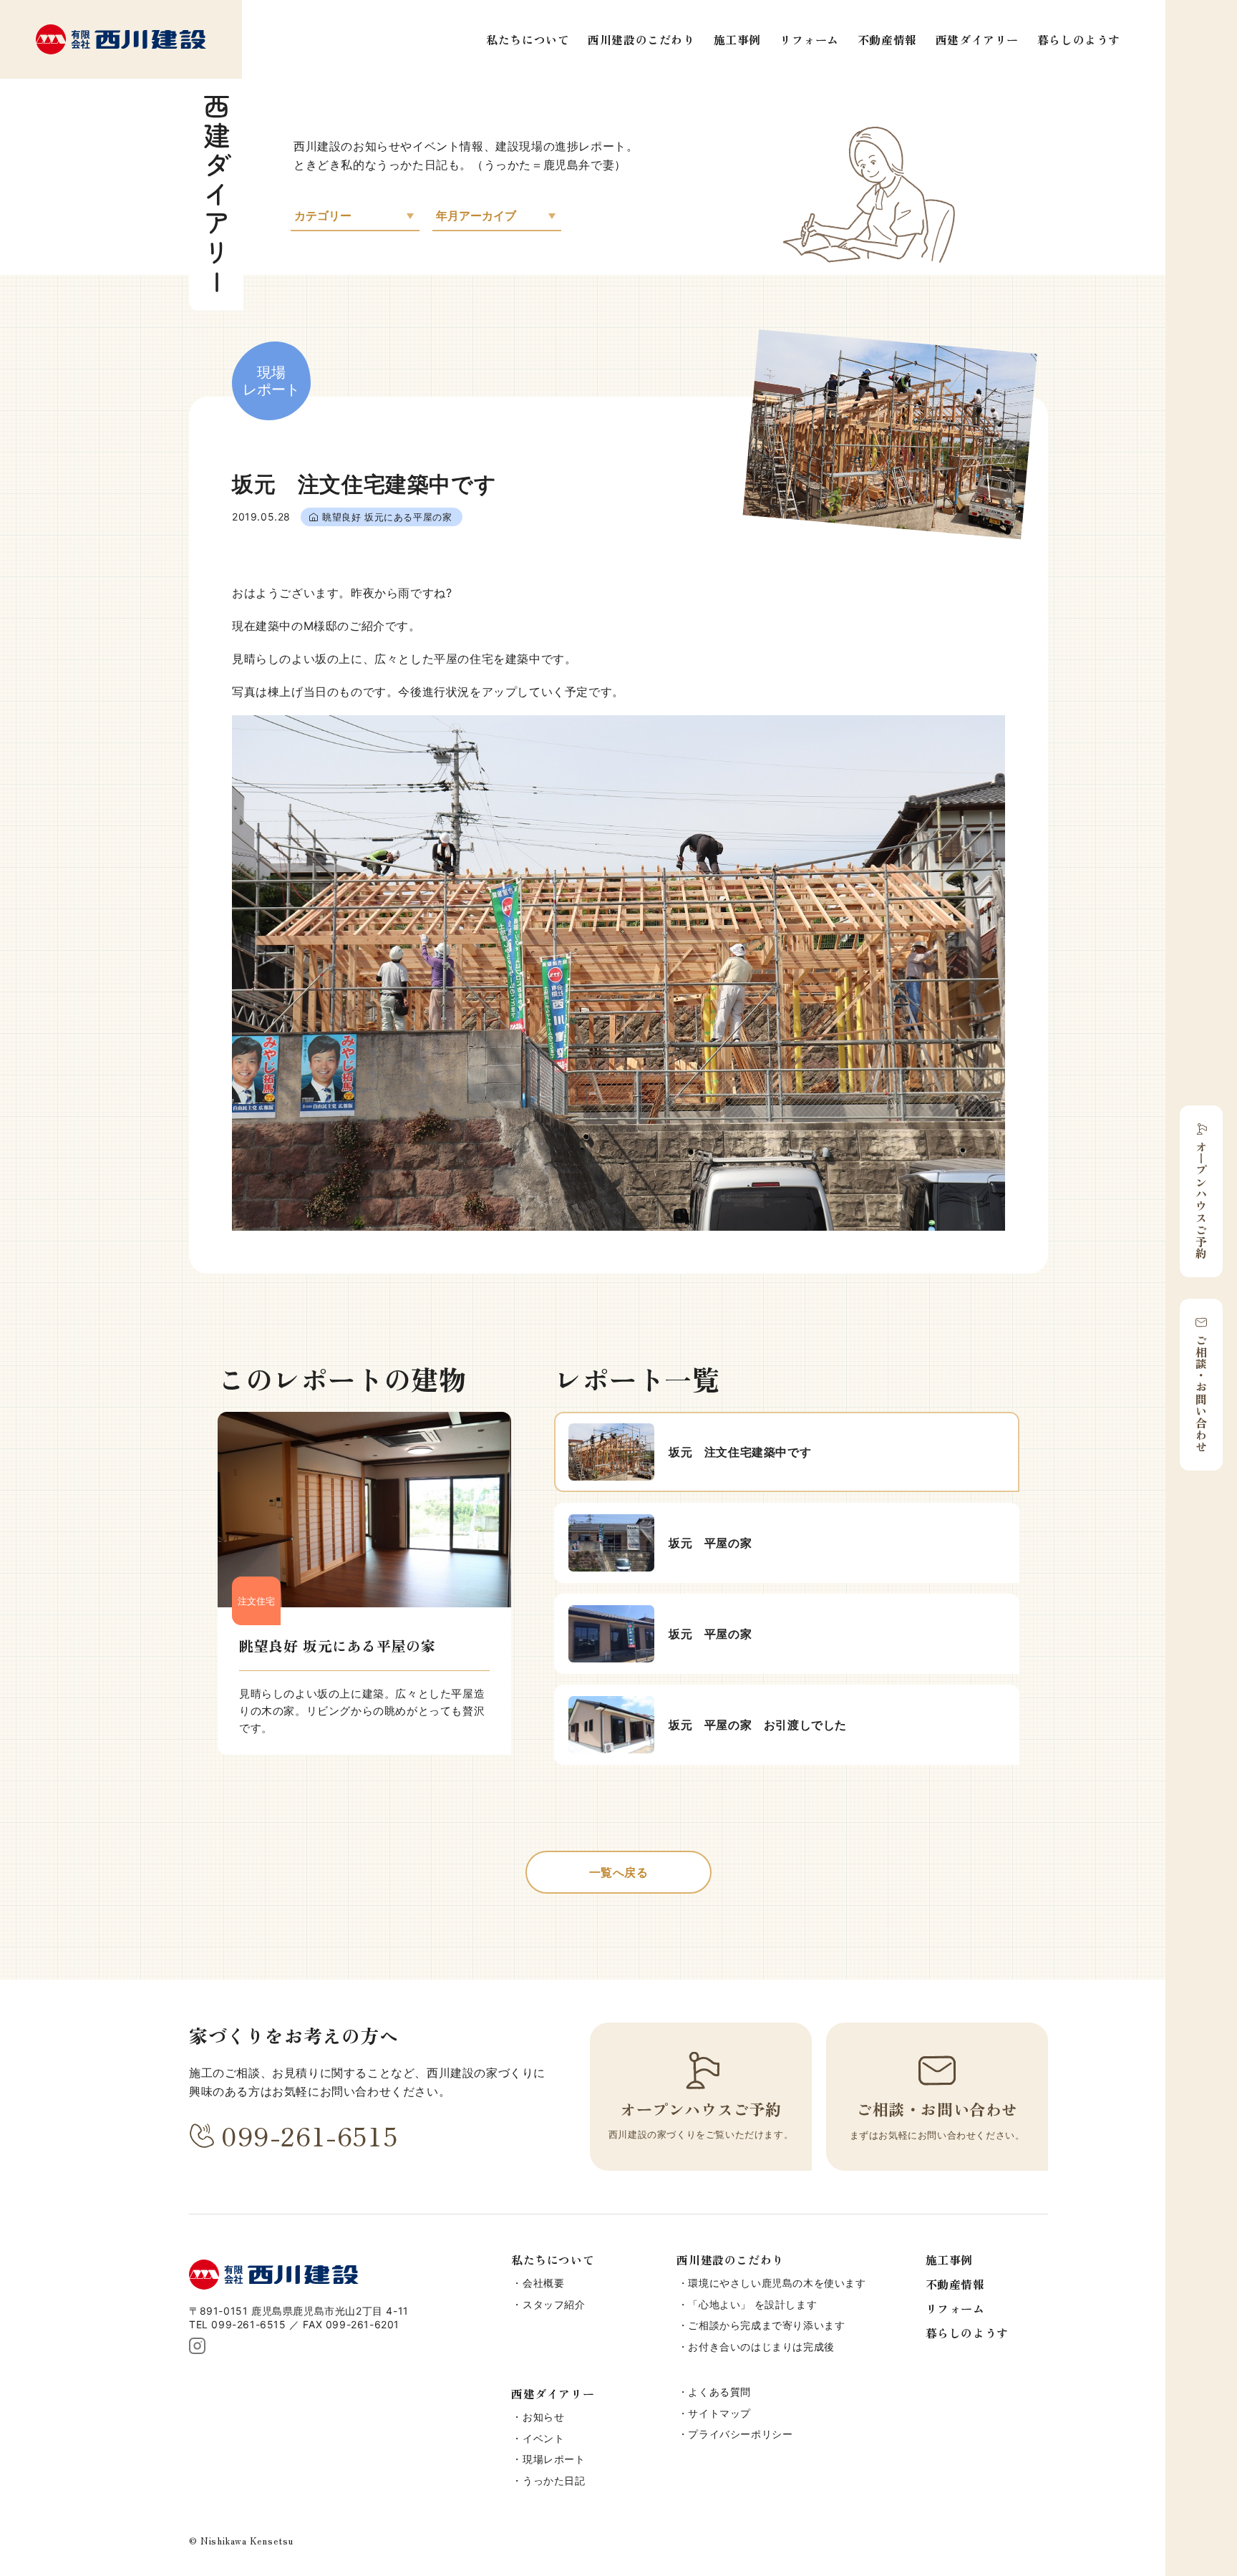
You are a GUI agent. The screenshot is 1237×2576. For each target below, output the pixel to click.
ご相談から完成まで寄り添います (766, 2325)
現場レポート (554, 2459)
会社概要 (543, 2283)
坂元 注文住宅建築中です (740, 1452)
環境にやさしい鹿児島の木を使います (777, 2283)
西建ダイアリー (977, 39)
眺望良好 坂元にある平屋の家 (387, 517)
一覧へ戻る (619, 1872)
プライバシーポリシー (740, 2434)
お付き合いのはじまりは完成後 (761, 2347)
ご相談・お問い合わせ (1201, 1393)
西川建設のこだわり (641, 39)
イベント (543, 2438)
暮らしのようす (1079, 39)
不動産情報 (887, 39)
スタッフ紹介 (554, 2304)
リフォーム (809, 39)
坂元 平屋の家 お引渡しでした (758, 1725)
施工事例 (737, 39)
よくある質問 (719, 2392)
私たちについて (528, 39)
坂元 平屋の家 (710, 1543)
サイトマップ (719, 2413)
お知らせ (543, 2417)
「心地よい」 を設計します (752, 2304)
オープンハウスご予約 (1201, 1200)
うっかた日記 (554, 2480)
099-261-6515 (310, 2135)
